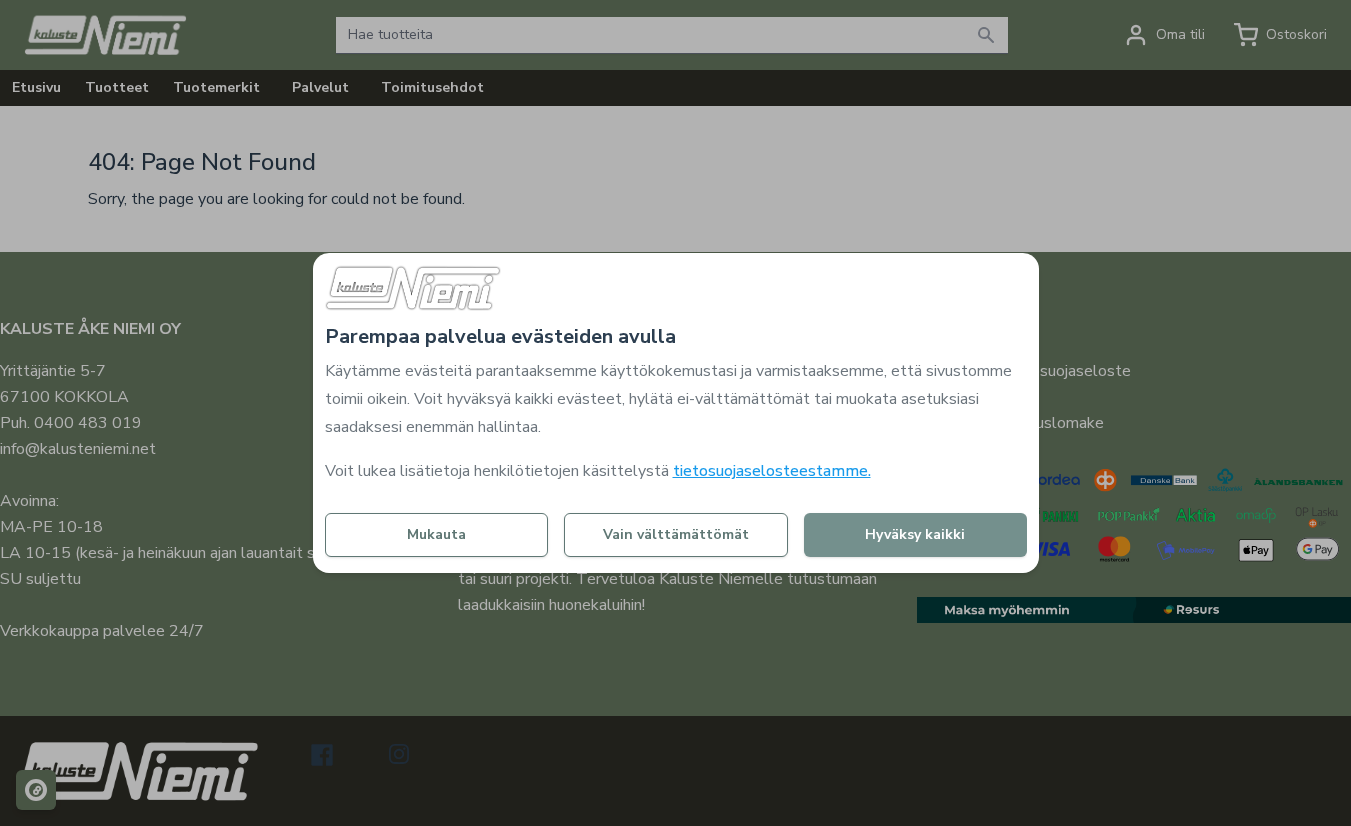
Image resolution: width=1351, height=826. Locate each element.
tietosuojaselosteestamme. (772, 471)
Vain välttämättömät (676, 534)
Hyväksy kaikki (915, 534)
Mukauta (436, 534)
